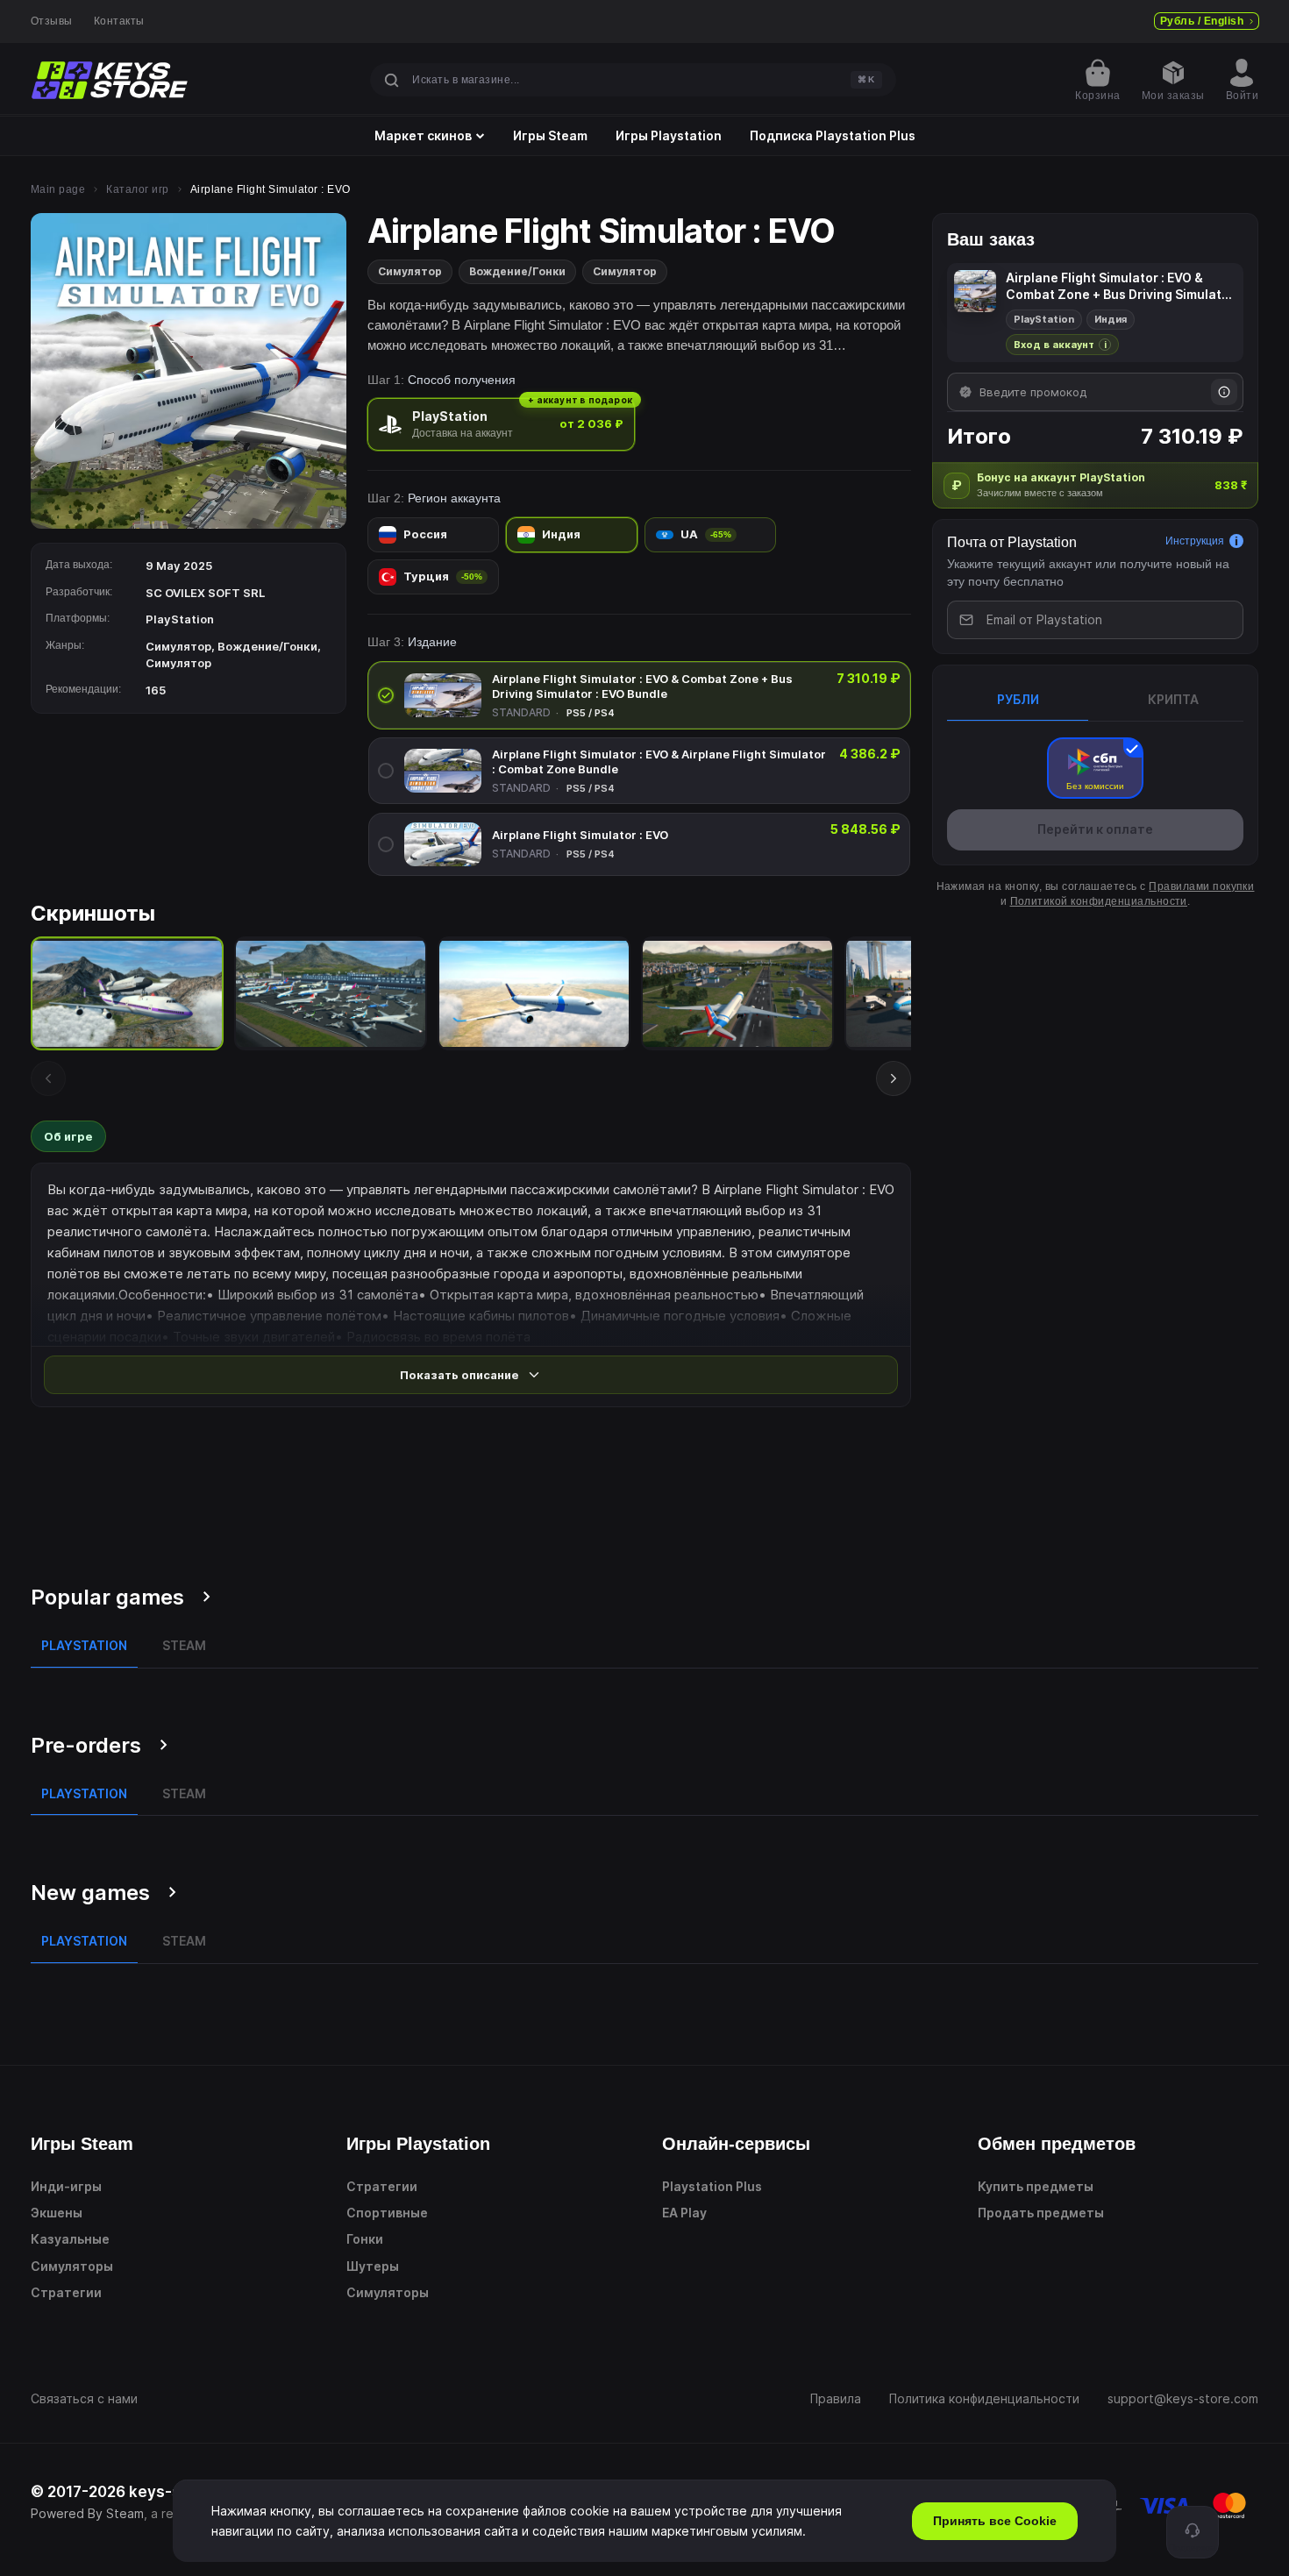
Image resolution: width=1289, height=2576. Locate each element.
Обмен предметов (1057, 2144)
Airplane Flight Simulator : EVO (580, 835)
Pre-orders (86, 1745)
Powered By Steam (87, 2513)
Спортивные (387, 2213)
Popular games (107, 1597)
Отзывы (52, 21)
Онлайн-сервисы (736, 2144)
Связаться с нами (84, 2398)
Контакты (119, 21)
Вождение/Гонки (517, 271)
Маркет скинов (423, 136)
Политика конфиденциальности (984, 2398)
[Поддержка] (1193, 2532)
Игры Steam (550, 136)
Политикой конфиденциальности (1099, 900)
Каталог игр (137, 189)
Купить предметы (1036, 2186)
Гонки (365, 2239)
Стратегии (66, 2292)
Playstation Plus (712, 2186)
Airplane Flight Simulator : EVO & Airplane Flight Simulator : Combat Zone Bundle (659, 761)
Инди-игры (66, 2186)
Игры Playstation (669, 136)
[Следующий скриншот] (894, 1078)
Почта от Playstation (1012, 542)
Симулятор (410, 271)
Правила (836, 2398)
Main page (58, 189)
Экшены (57, 2213)
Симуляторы (72, 2266)
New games (90, 1893)
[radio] (501, 424)
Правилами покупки (1201, 886)
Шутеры (373, 2266)
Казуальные (70, 2239)
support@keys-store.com (1183, 2398)
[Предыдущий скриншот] (48, 1078)
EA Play (684, 2213)
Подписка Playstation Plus (833, 136)
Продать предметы (1041, 2213)
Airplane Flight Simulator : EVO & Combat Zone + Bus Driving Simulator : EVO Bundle (642, 686)
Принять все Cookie (995, 2521)
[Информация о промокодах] (1224, 392)
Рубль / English (1202, 21)
